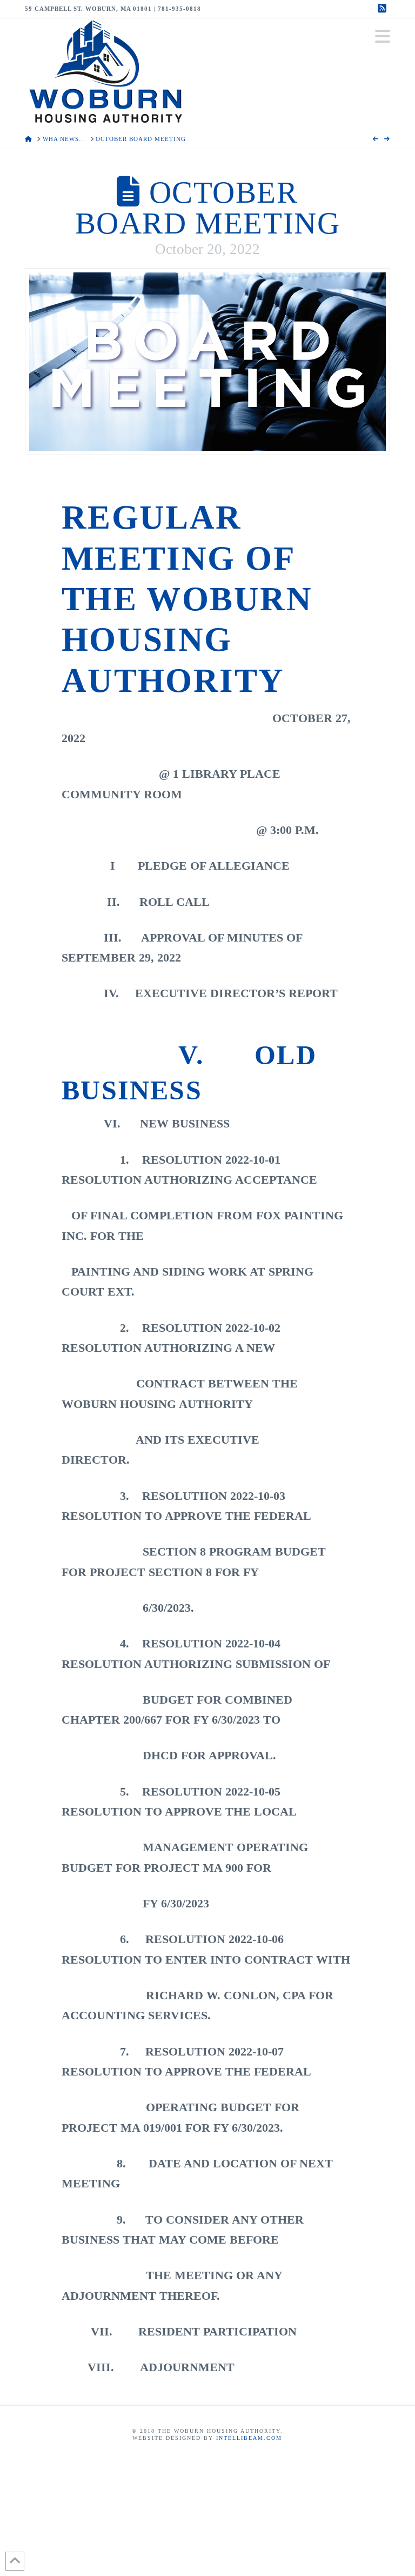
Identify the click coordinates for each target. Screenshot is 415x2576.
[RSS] (384, 9)
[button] (383, 36)
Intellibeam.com (249, 2438)
